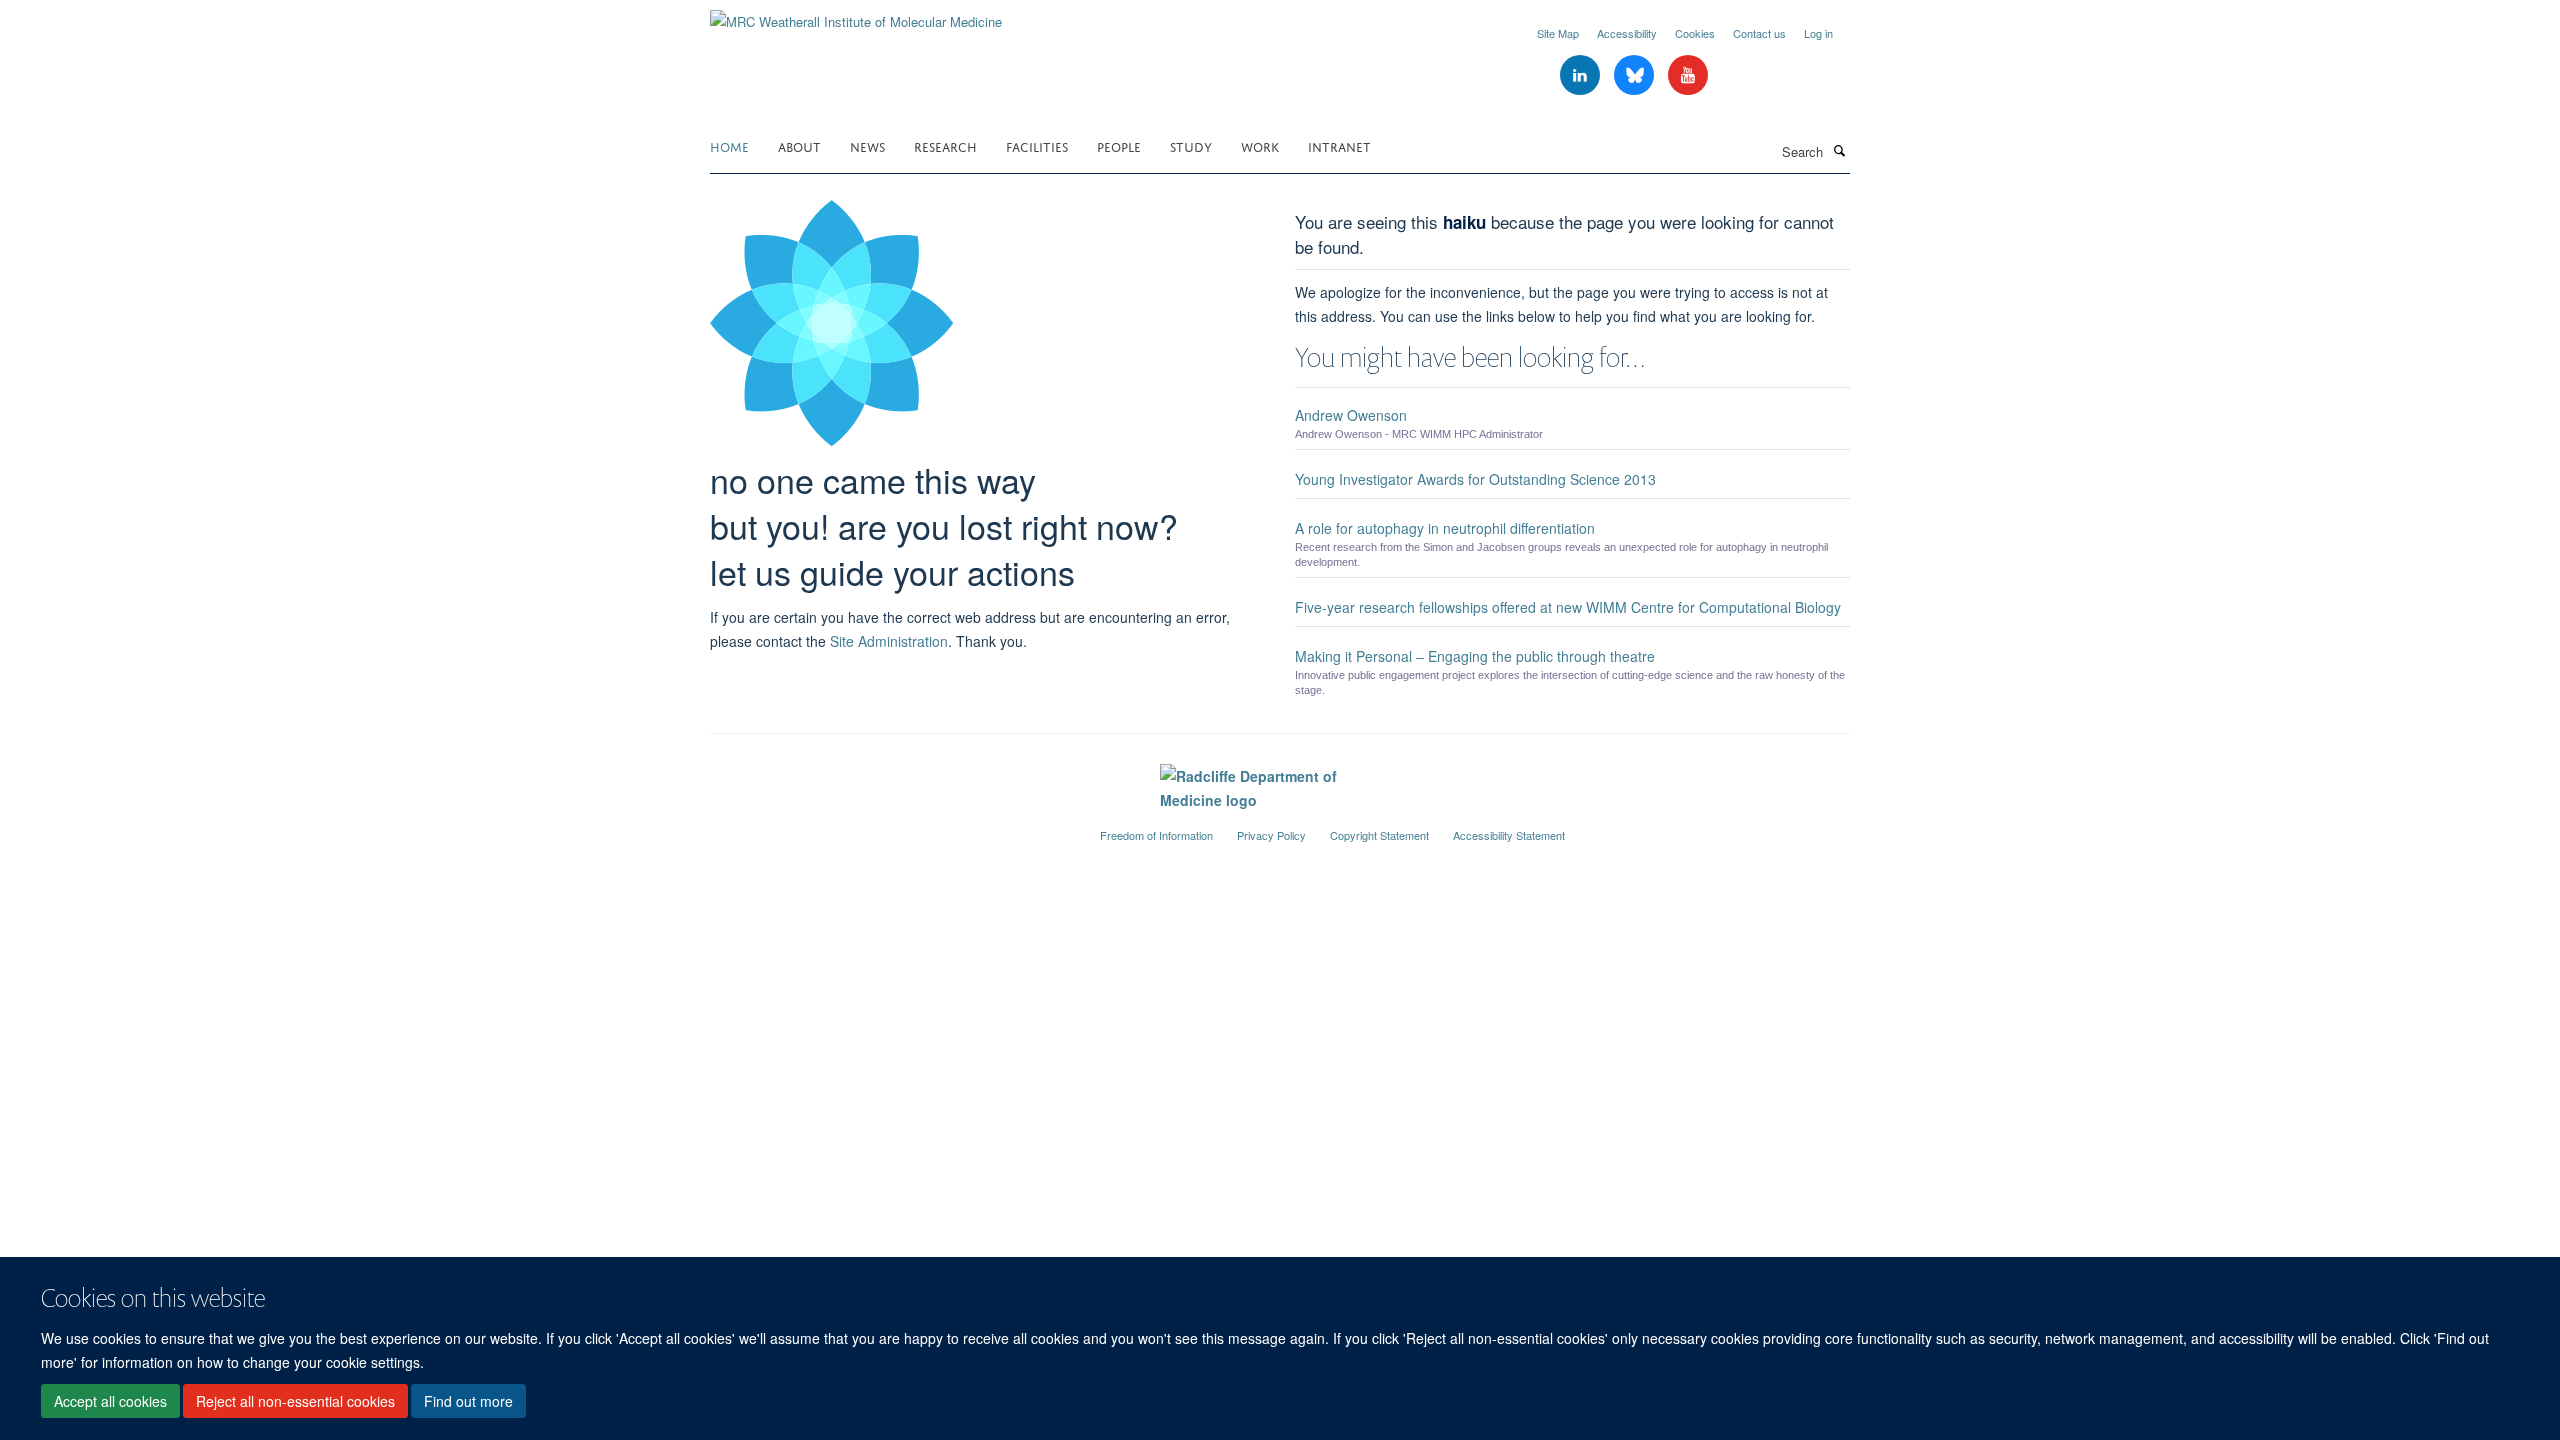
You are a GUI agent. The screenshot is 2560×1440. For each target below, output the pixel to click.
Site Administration (889, 641)
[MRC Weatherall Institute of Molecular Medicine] (856, 14)
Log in (1818, 33)
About (799, 145)
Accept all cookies (110, 1401)
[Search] (1839, 150)
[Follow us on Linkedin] (1582, 75)
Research (945, 145)
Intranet (1339, 145)
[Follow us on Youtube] (1688, 75)
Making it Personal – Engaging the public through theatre (1475, 656)
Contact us (1759, 33)
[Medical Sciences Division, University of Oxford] (890, 827)
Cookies (1695, 33)
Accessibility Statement (1509, 835)
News (867, 145)
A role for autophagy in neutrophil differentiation (1445, 528)
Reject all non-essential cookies (295, 1401)
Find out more (468, 1401)
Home (729, 145)
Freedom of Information (1156, 835)
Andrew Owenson (1351, 415)
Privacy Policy (1271, 835)
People (1119, 145)
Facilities (1037, 145)
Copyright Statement (1379, 835)
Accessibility (1627, 33)
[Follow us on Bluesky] (1636, 75)
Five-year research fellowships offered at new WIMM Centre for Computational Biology (1568, 607)
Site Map (1558, 33)
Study (1191, 145)
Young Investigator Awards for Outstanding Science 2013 (1475, 479)
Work (1260, 145)
